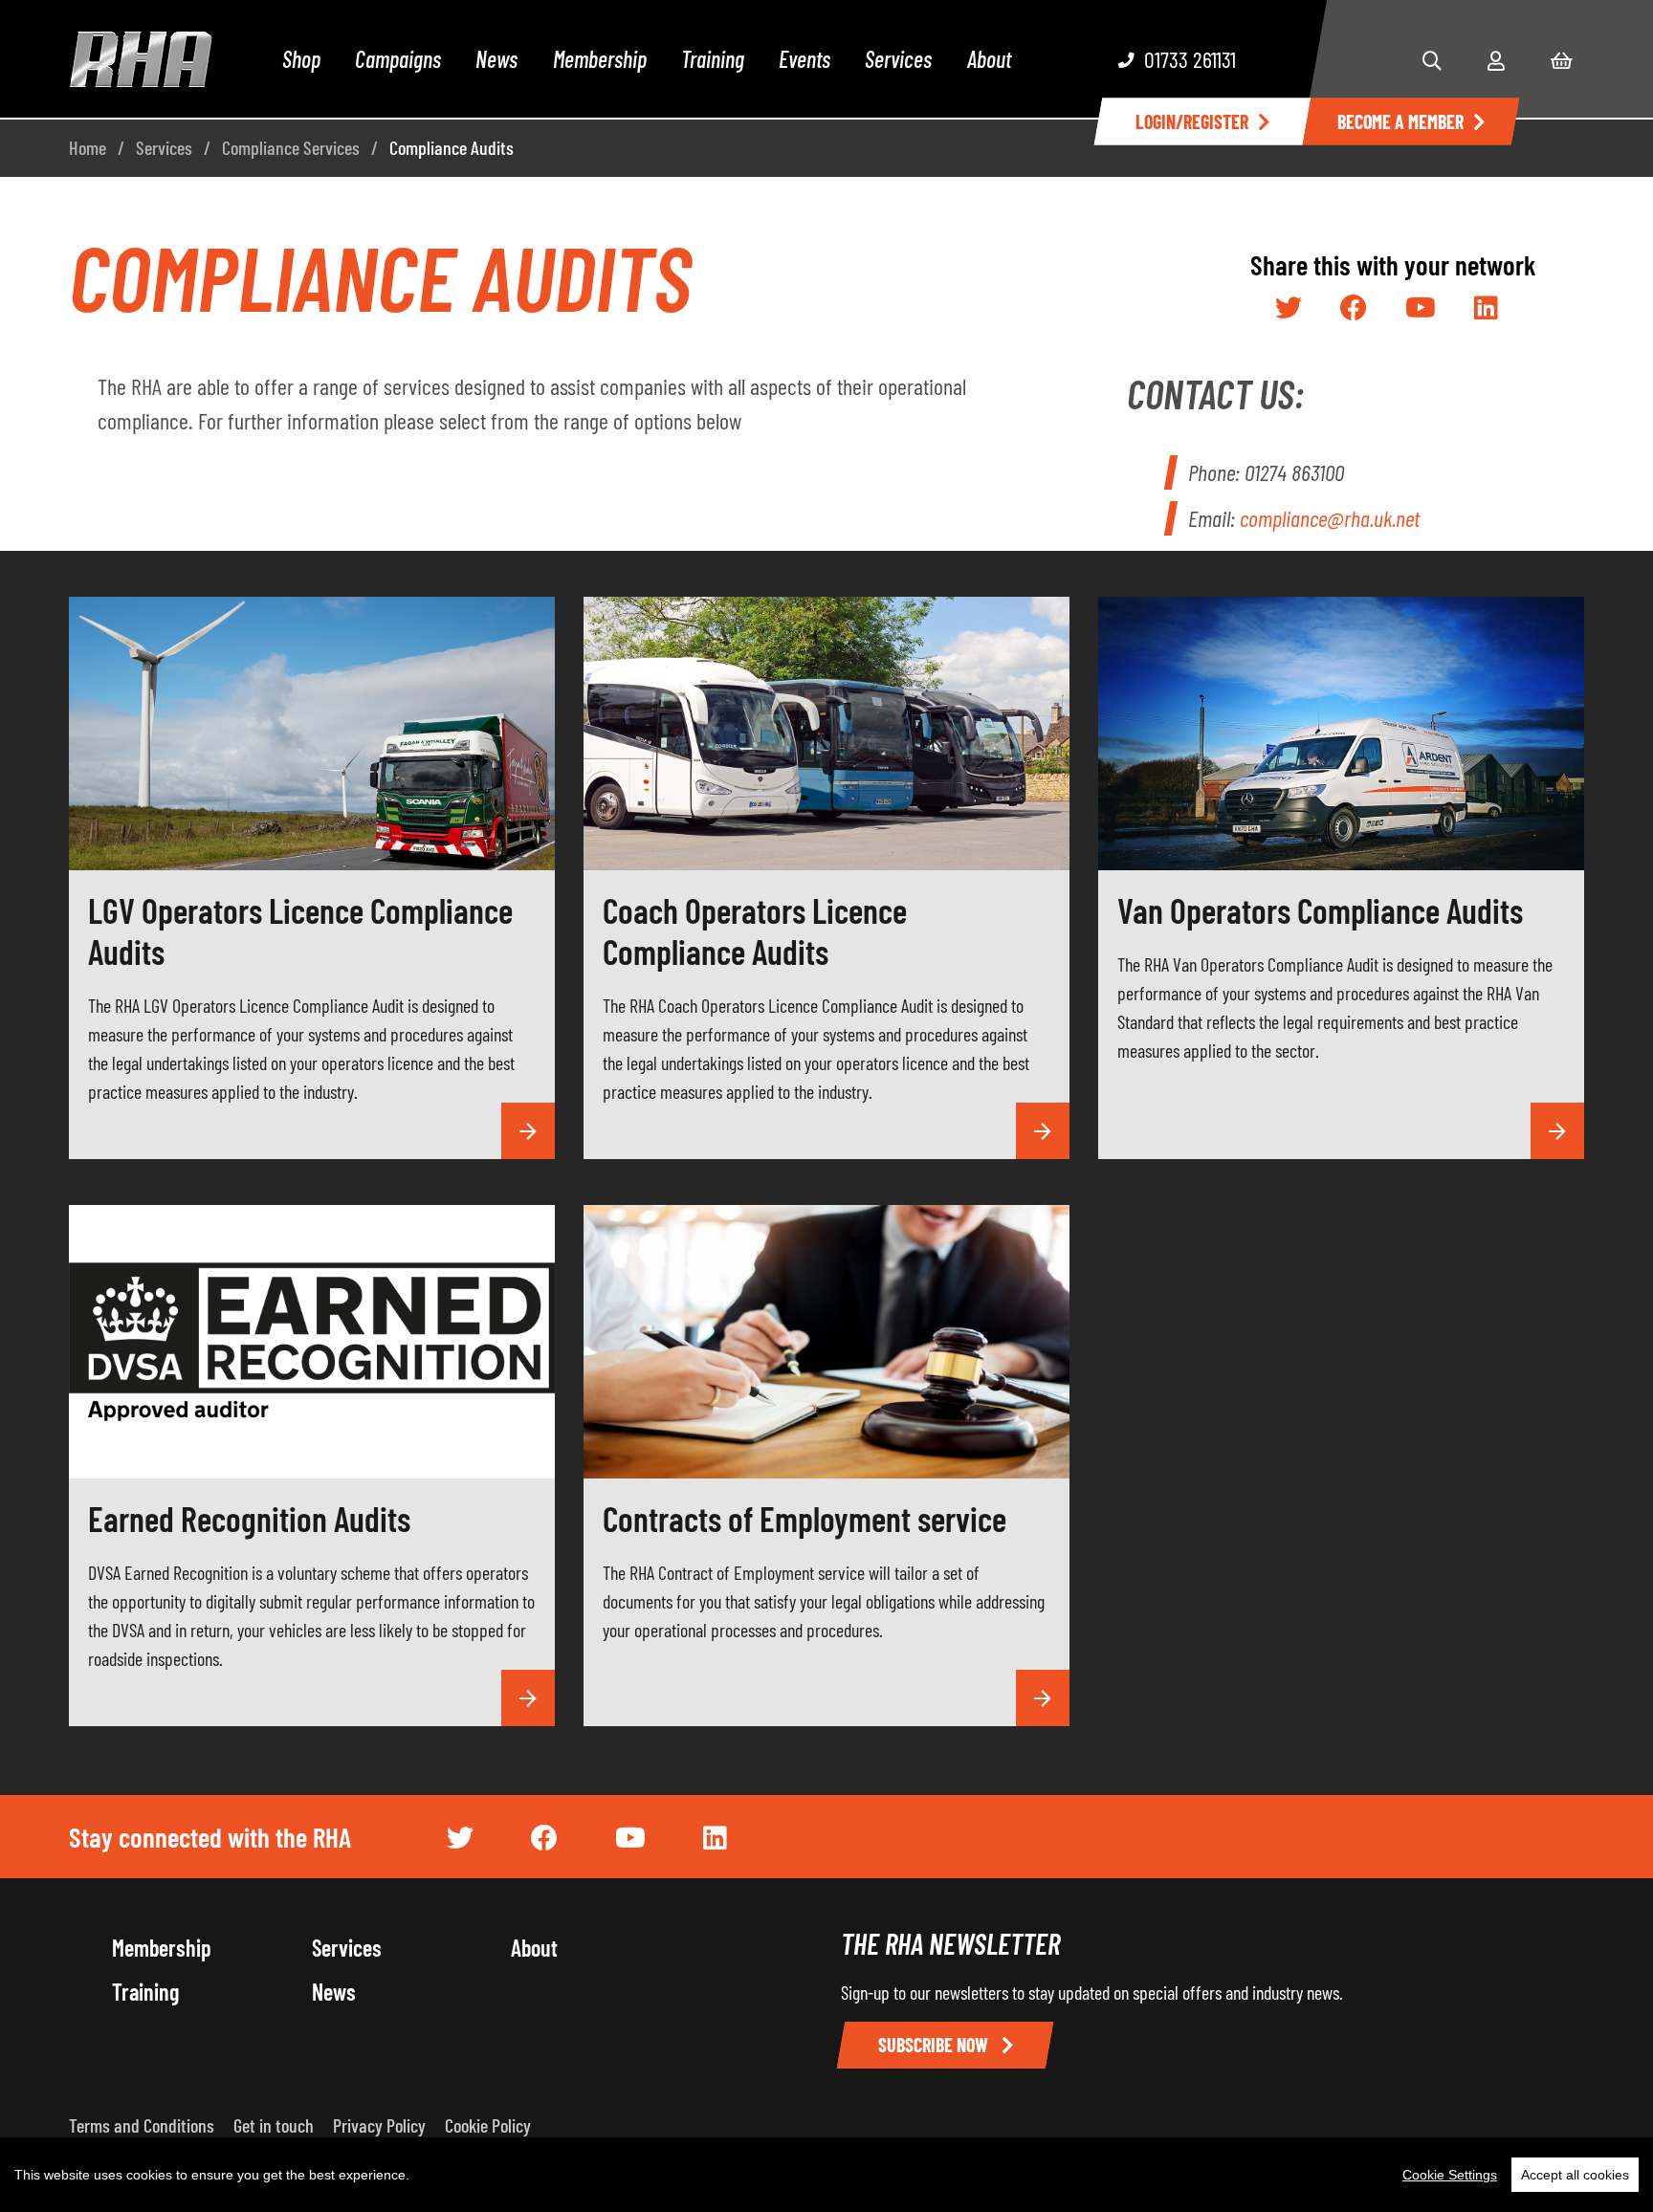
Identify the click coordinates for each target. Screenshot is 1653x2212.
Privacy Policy (379, 2125)
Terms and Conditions (142, 2125)
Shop (301, 59)
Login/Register (1192, 121)
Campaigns (398, 59)
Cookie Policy (488, 2125)
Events (804, 59)
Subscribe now (935, 2045)
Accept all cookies (1575, 2175)
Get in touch (274, 2125)
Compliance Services (291, 147)
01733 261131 (1190, 59)
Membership (600, 59)
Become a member (1400, 121)
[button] (1432, 60)
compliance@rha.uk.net (1330, 518)
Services (898, 59)
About (989, 59)
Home (88, 147)
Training (713, 59)
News (496, 59)
